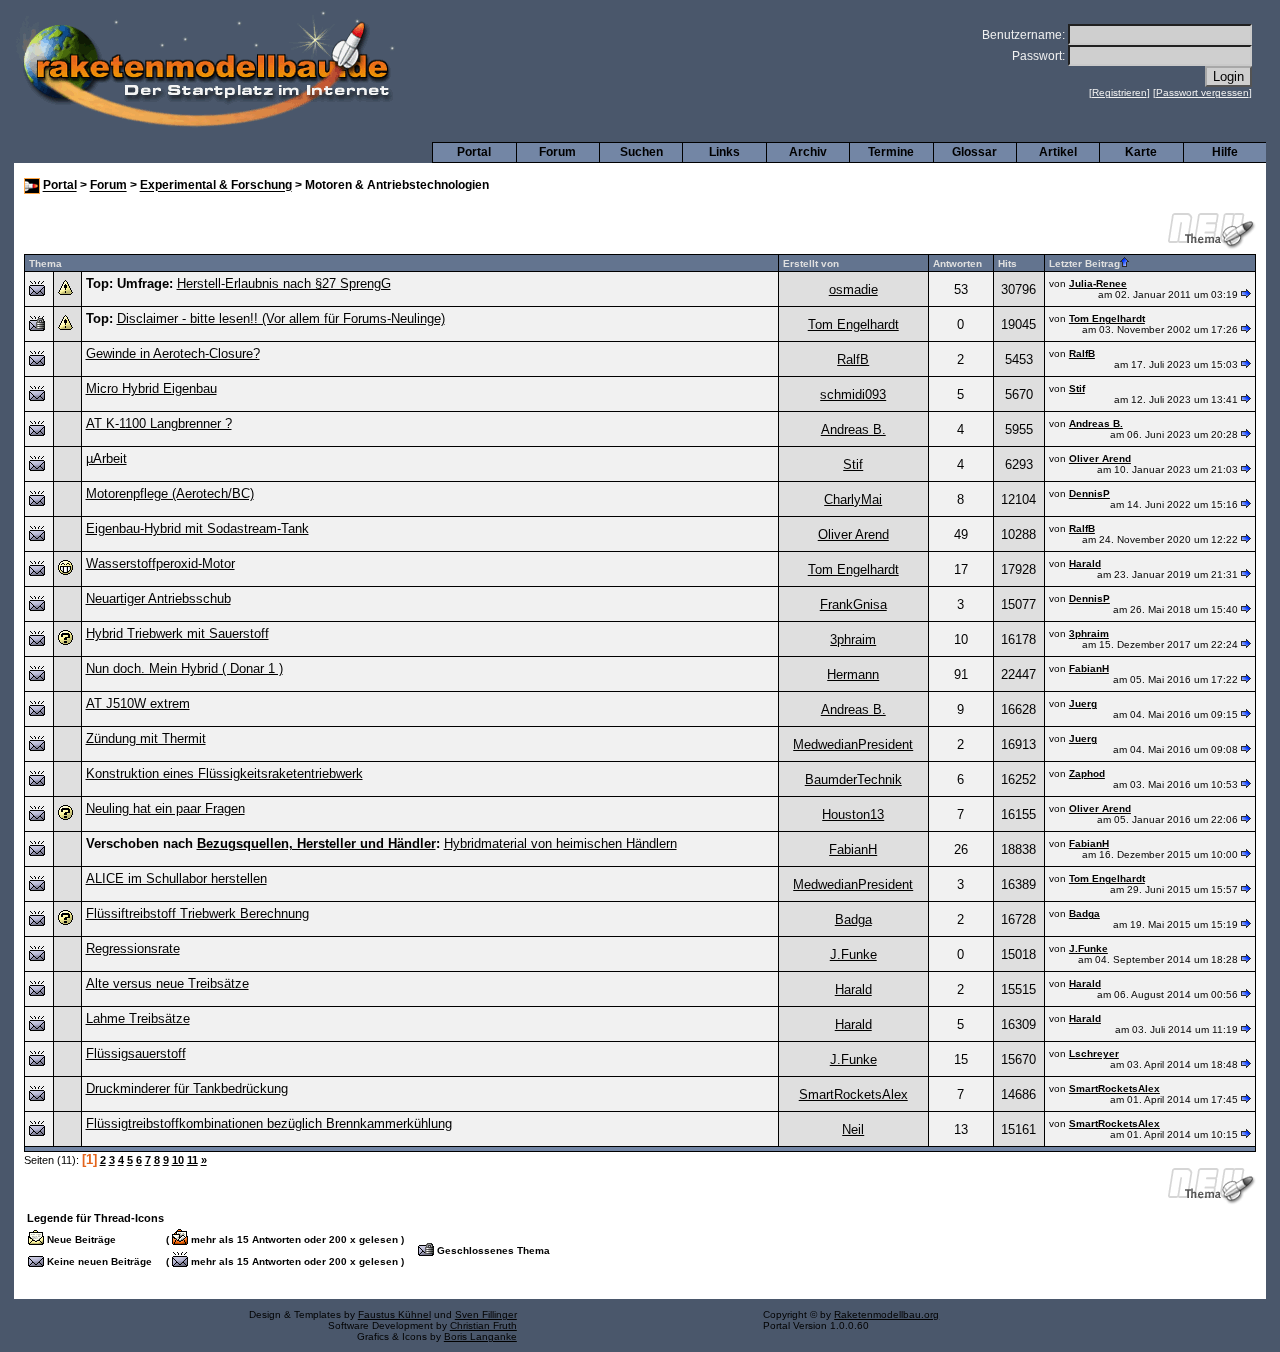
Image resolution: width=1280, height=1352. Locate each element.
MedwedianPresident (853, 744)
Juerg (1083, 703)
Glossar (974, 152)
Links (724, 152)
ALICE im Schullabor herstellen (176, 878)
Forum (557, 152)
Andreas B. (853, 429)
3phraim (853, 639)
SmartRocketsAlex (853, 1094)
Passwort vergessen (1202, 92)
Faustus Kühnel (394, 1314)
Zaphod (1087, 773)
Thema (45, 263)
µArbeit (106, 458)
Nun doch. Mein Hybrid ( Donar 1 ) (184, 668)
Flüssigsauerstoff (136, 1053)
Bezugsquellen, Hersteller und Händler (316, 843)
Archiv (808, 152)
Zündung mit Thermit (146, 738)
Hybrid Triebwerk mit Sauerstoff (177, 633)
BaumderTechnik (853, 779)
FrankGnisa (853, 604)
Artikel (1058, 152)
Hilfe (1225, 152)
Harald (1085, 563)
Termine (891, 152)
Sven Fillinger (486, 1314)
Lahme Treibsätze (138, 1018)
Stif (1077, 388)
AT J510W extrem (138, 703)
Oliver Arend (1100, 458)
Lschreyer (1094, 1053)
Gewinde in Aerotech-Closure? (173, 353)
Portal (474, 152)
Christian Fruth (483, 1325)
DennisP (1089, 493)
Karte (1141, 152)
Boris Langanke (480, 1336)
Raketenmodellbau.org (886, 1314)
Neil (853, 1129)
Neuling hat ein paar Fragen (165, 808)
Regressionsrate (133, 948)
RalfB (853, 359)
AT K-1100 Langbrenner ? (159, 423)
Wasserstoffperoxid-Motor (160, 563)
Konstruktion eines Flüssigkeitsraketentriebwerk (224, 773)
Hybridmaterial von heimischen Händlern (560, 843)
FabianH (1089, 668)
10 (178, 1160)
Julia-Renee (1098, 283)
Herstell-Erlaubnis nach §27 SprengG (284, 283)
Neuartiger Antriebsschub (158, 598)
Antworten (957, 263)
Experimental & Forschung (216, 186)
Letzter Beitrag (1084, 263)
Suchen (641, 152)
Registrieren (1119, 92)
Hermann (853, 674)
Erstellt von (811, 263)
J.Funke (853, 954)
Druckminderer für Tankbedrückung (187, 1088)
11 (192, 1160)
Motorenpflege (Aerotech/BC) (170, 493)
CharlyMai (853, 499)
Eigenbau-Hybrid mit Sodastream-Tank (197, 528)
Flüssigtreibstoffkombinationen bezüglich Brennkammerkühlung (269, 1123)
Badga (853, 919)
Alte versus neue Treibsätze (167, 983)
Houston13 (853, 814)
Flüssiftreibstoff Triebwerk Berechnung (197, 913)
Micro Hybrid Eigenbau (151, 388)
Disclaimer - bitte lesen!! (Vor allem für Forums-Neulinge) (281, 318)
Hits (1007, 263)
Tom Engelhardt (853, 324)
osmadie (853, 289)
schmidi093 (853, 394)
